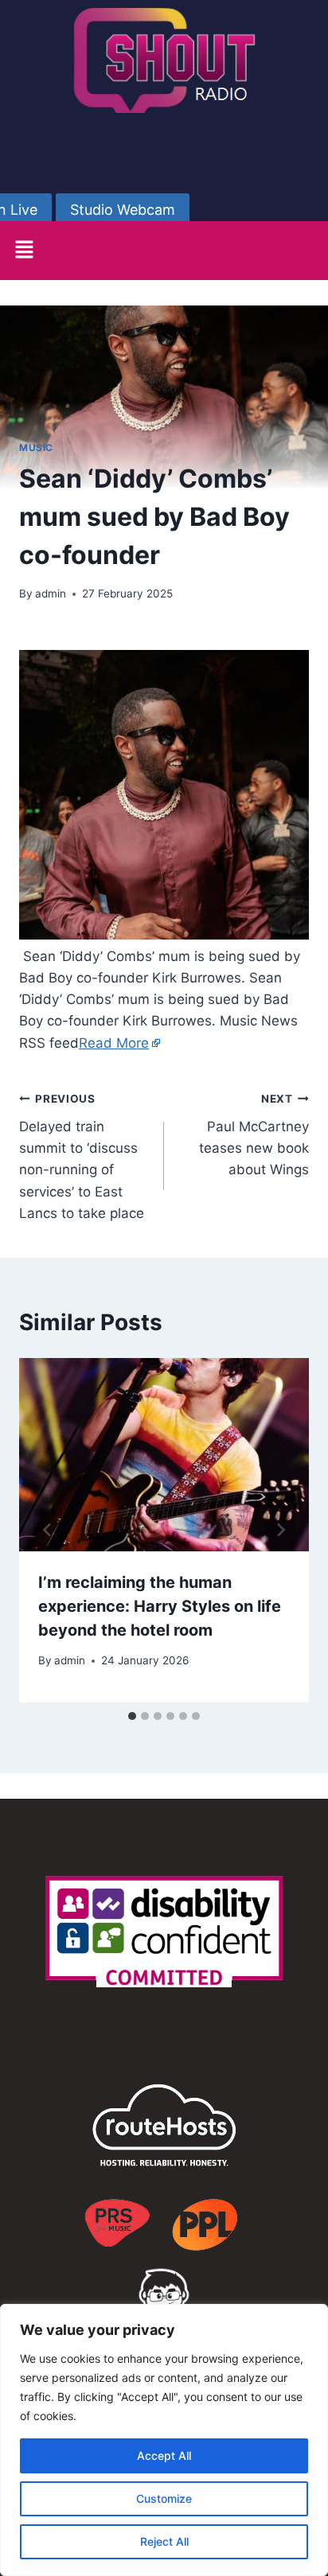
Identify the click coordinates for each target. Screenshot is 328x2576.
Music (36, 447)
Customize (164, 2498)
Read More (114, 1043)
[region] (164, 2440)
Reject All (164, 2541)
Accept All (164, 2455)
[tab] (132, 1716)
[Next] (280, 1530)
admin (51, 593)
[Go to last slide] (48, 1530)
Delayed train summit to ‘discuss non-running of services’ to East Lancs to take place (82, 1156)
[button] (24, 250)
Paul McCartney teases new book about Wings (254, 1135)
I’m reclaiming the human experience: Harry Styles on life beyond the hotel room (160, 1606)
